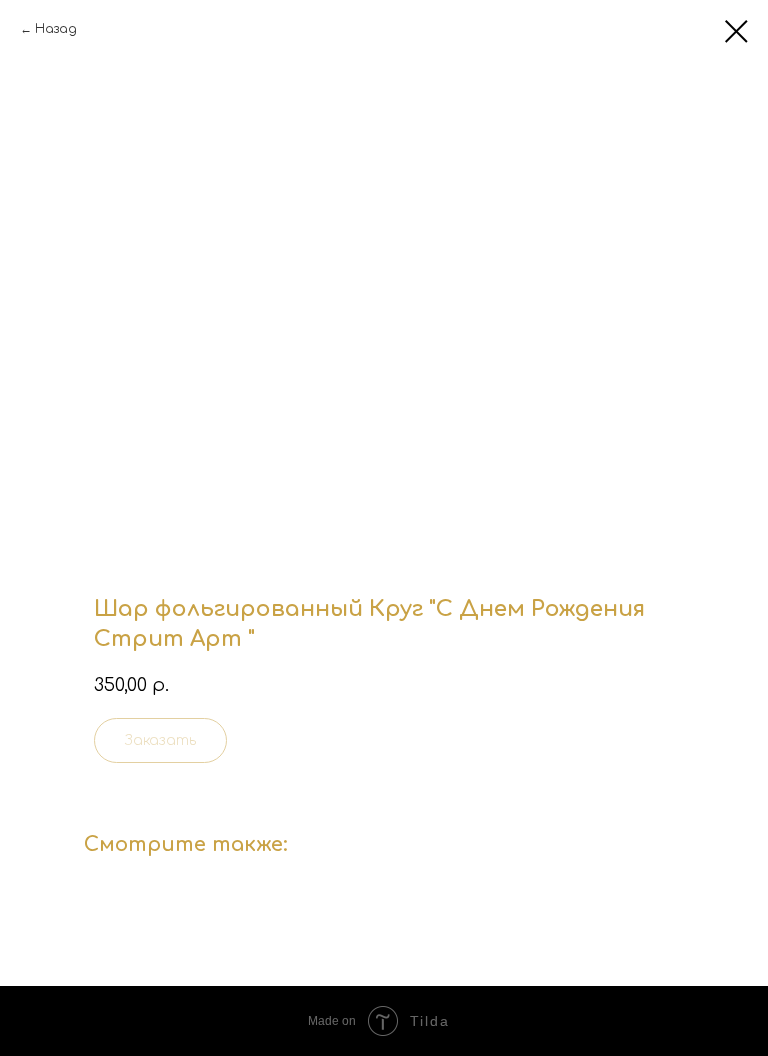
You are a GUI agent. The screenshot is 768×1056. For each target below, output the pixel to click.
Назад (56, 29)
